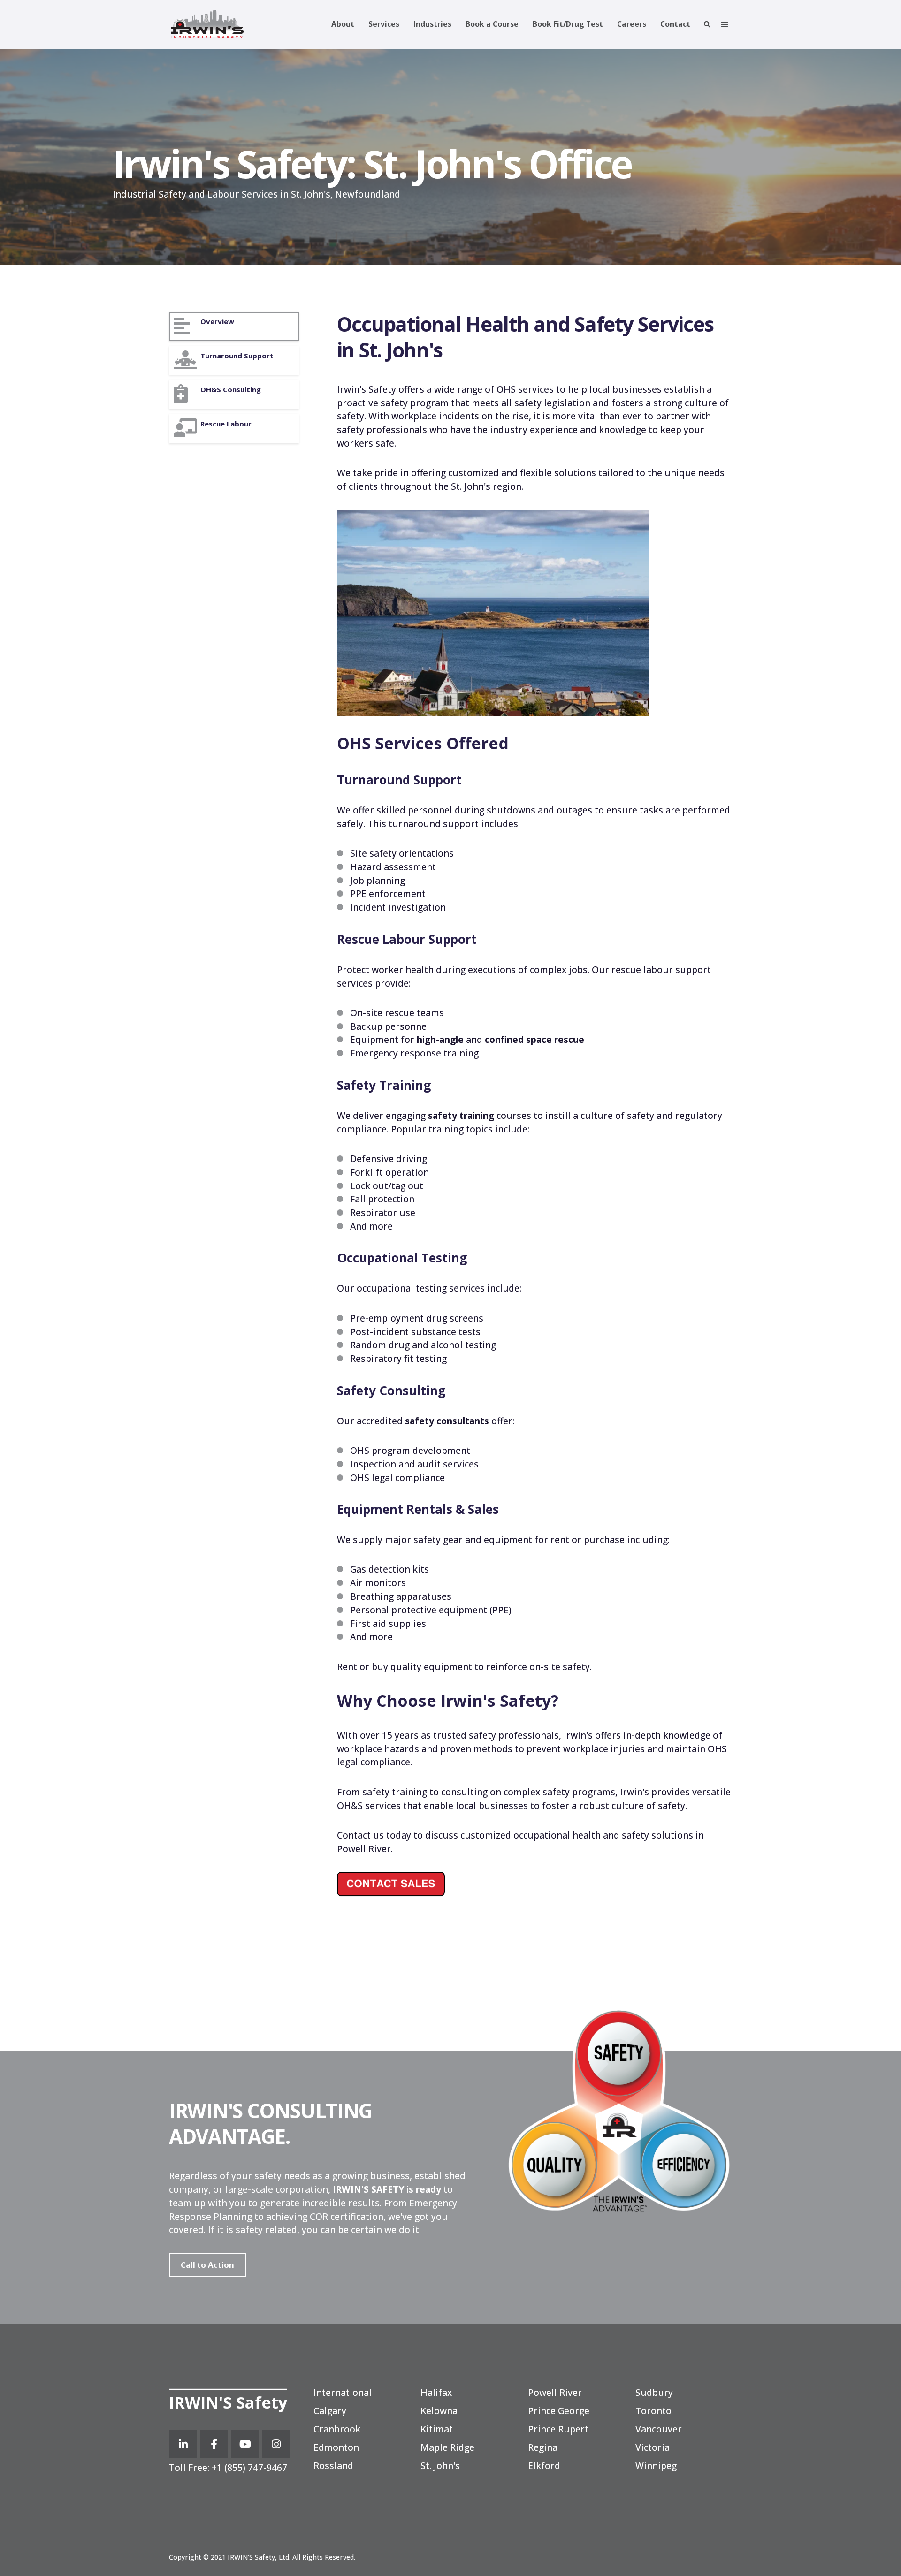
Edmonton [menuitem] (336, 2447)
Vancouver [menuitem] (659, 2429)
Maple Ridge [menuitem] (447, 2447)
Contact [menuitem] (675, 24)
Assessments (234, 361)
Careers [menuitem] (632, 24)
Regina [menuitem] (543, 2447)
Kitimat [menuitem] (437, 2429)
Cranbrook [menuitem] (337, 2429)
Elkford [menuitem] (544, 2466)
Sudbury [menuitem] (654, 2392)
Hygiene (234, 394)
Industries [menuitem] (432, 24)
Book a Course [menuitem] (492, 24)
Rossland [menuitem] (333, 2466)
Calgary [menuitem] (330, 2411)
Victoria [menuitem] (653, 2447)
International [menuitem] (343, 2392)
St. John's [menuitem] (440, 2466)
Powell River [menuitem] (555, 2392)
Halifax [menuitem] (436, 2392)
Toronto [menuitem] (653, 2411)
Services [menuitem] (384, 24)
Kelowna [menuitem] (439, 2411)
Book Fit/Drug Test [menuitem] (568, 24)
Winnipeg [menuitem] (656, 2466)
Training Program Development (234, 429)
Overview (234, 326)
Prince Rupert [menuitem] (558, 2429)
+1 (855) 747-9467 (248, 2467)
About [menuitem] (343, 24)
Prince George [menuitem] (559, 2411)
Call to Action (207, 2265)
